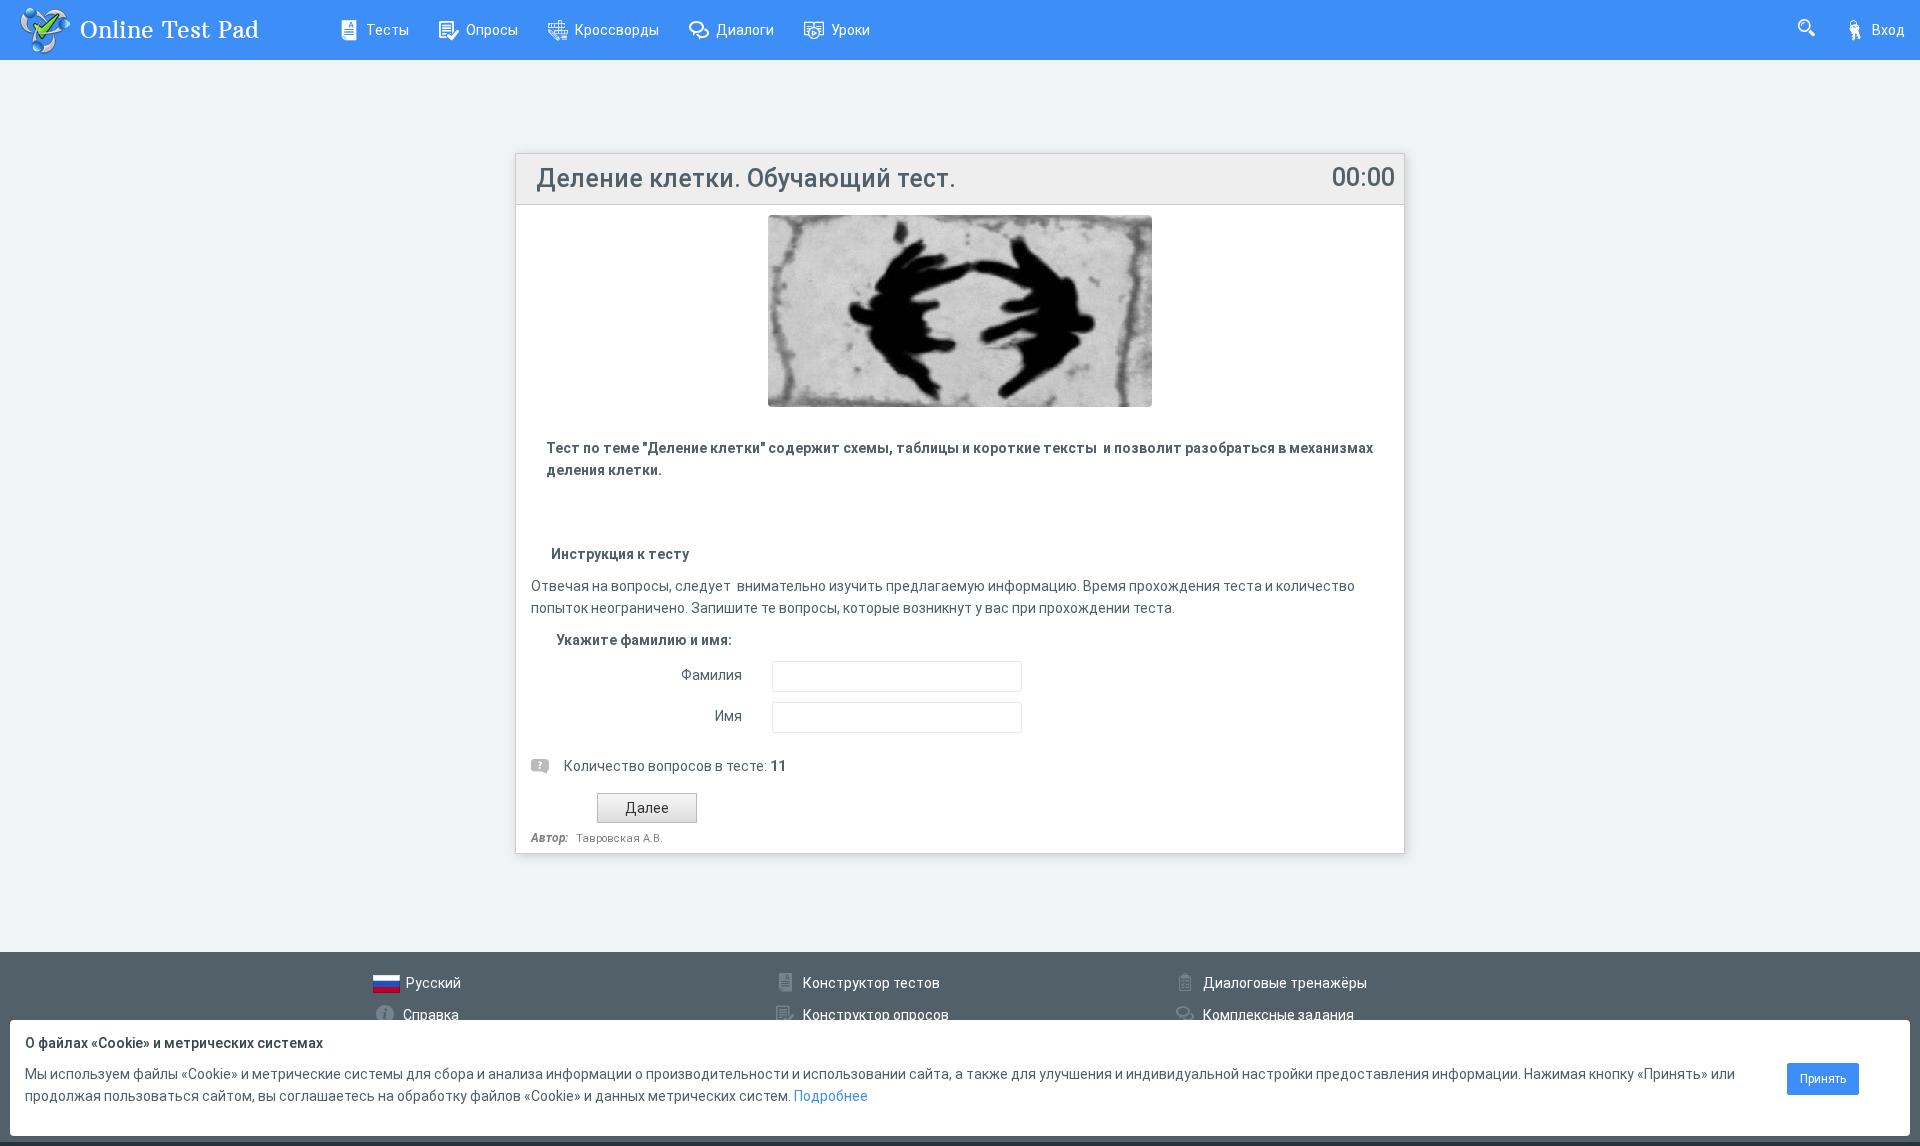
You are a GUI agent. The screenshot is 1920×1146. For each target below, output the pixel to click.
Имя (728, 716)
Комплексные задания (1278, 1015)
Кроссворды (617, 30)
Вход (1888, 30)
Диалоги (745, 30)
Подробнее (831, 1096)
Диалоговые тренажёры (1285, 983)
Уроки (850, 30)
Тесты (387, 30)
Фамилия (711, 675)
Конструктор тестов (871, 983)
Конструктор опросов (876, 1015)
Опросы (492, 30)
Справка (431, 1015)
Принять (1823, 1079)
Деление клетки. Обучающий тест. (746, 178)
